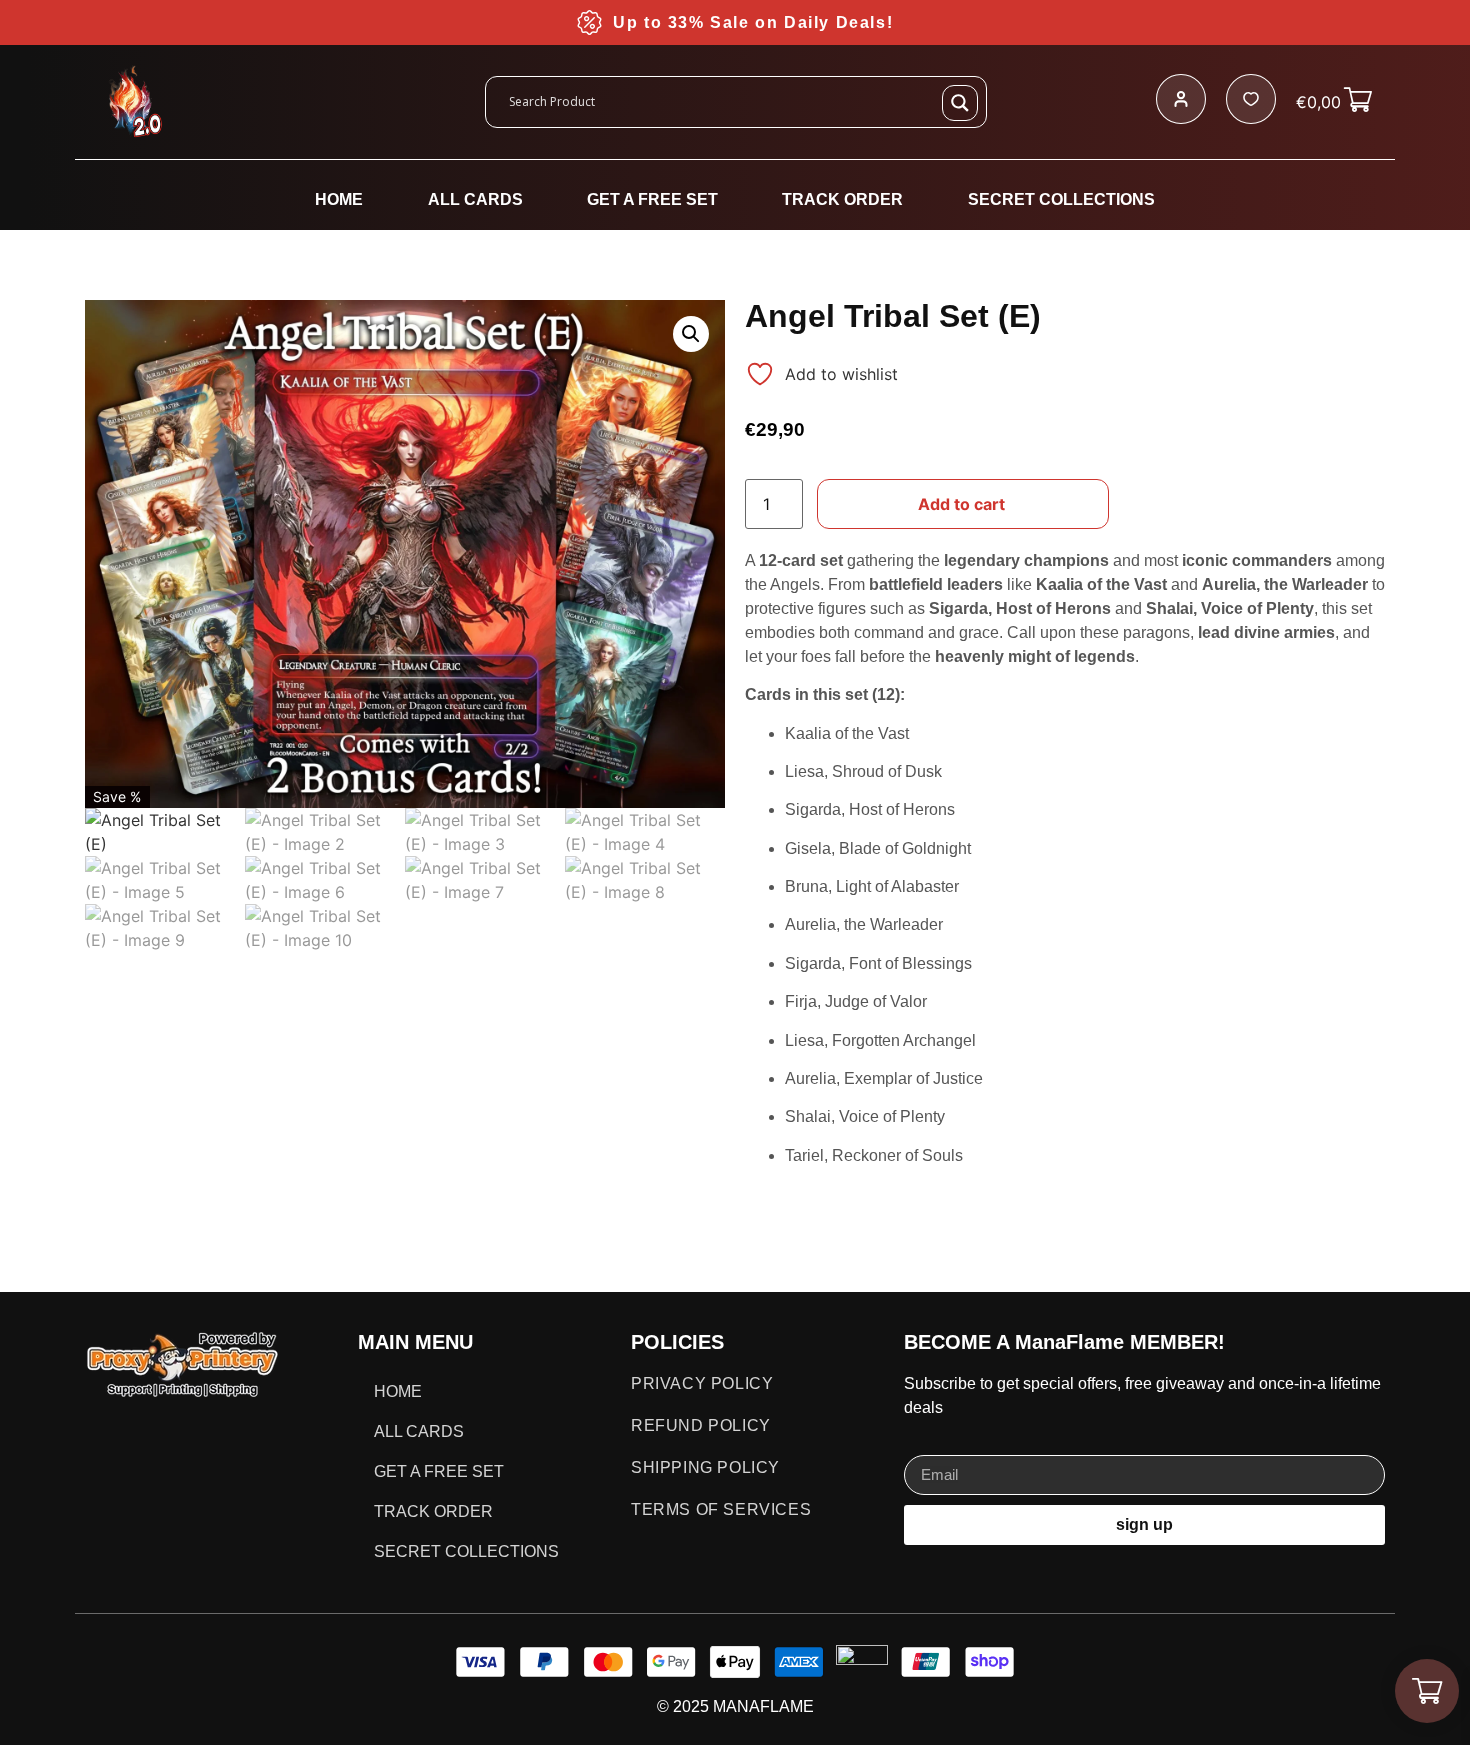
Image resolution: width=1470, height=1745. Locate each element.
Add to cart (961, 504)
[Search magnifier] (960, 103)
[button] (691, 334)
